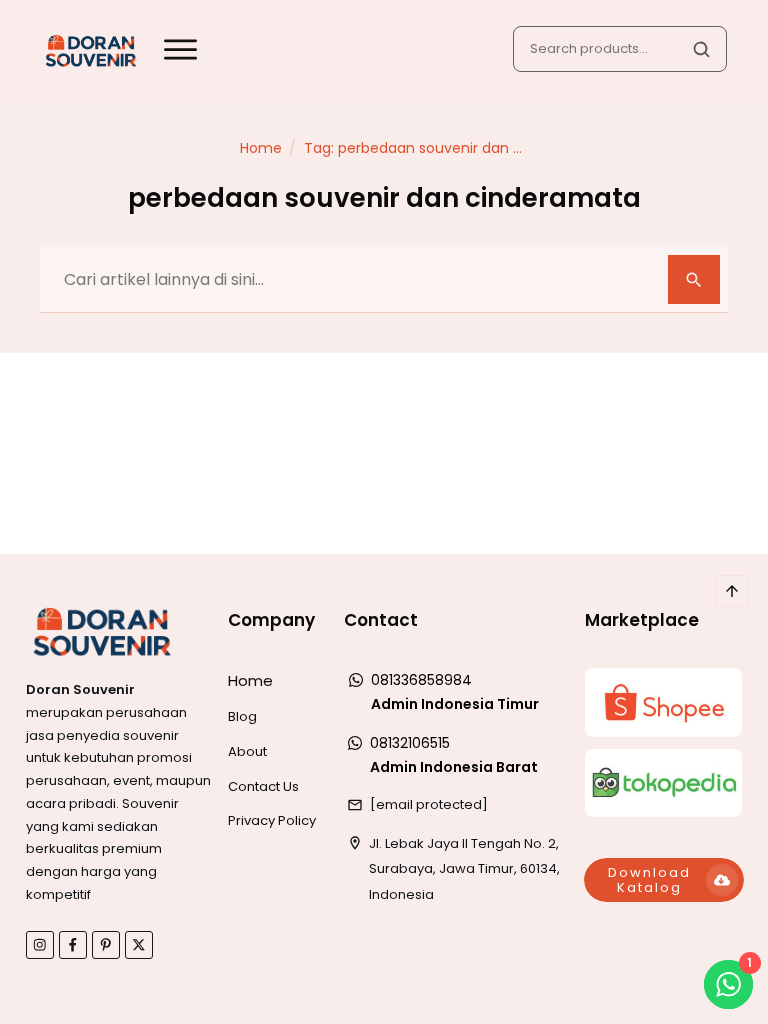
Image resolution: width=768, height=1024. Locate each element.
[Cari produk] (701, 49)
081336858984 (421, 680)
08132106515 (410, 743)
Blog (242, 716)
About (247, 751)
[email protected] (429, 804)
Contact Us (263, 786)
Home (250, 680)
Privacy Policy (272, 820)
